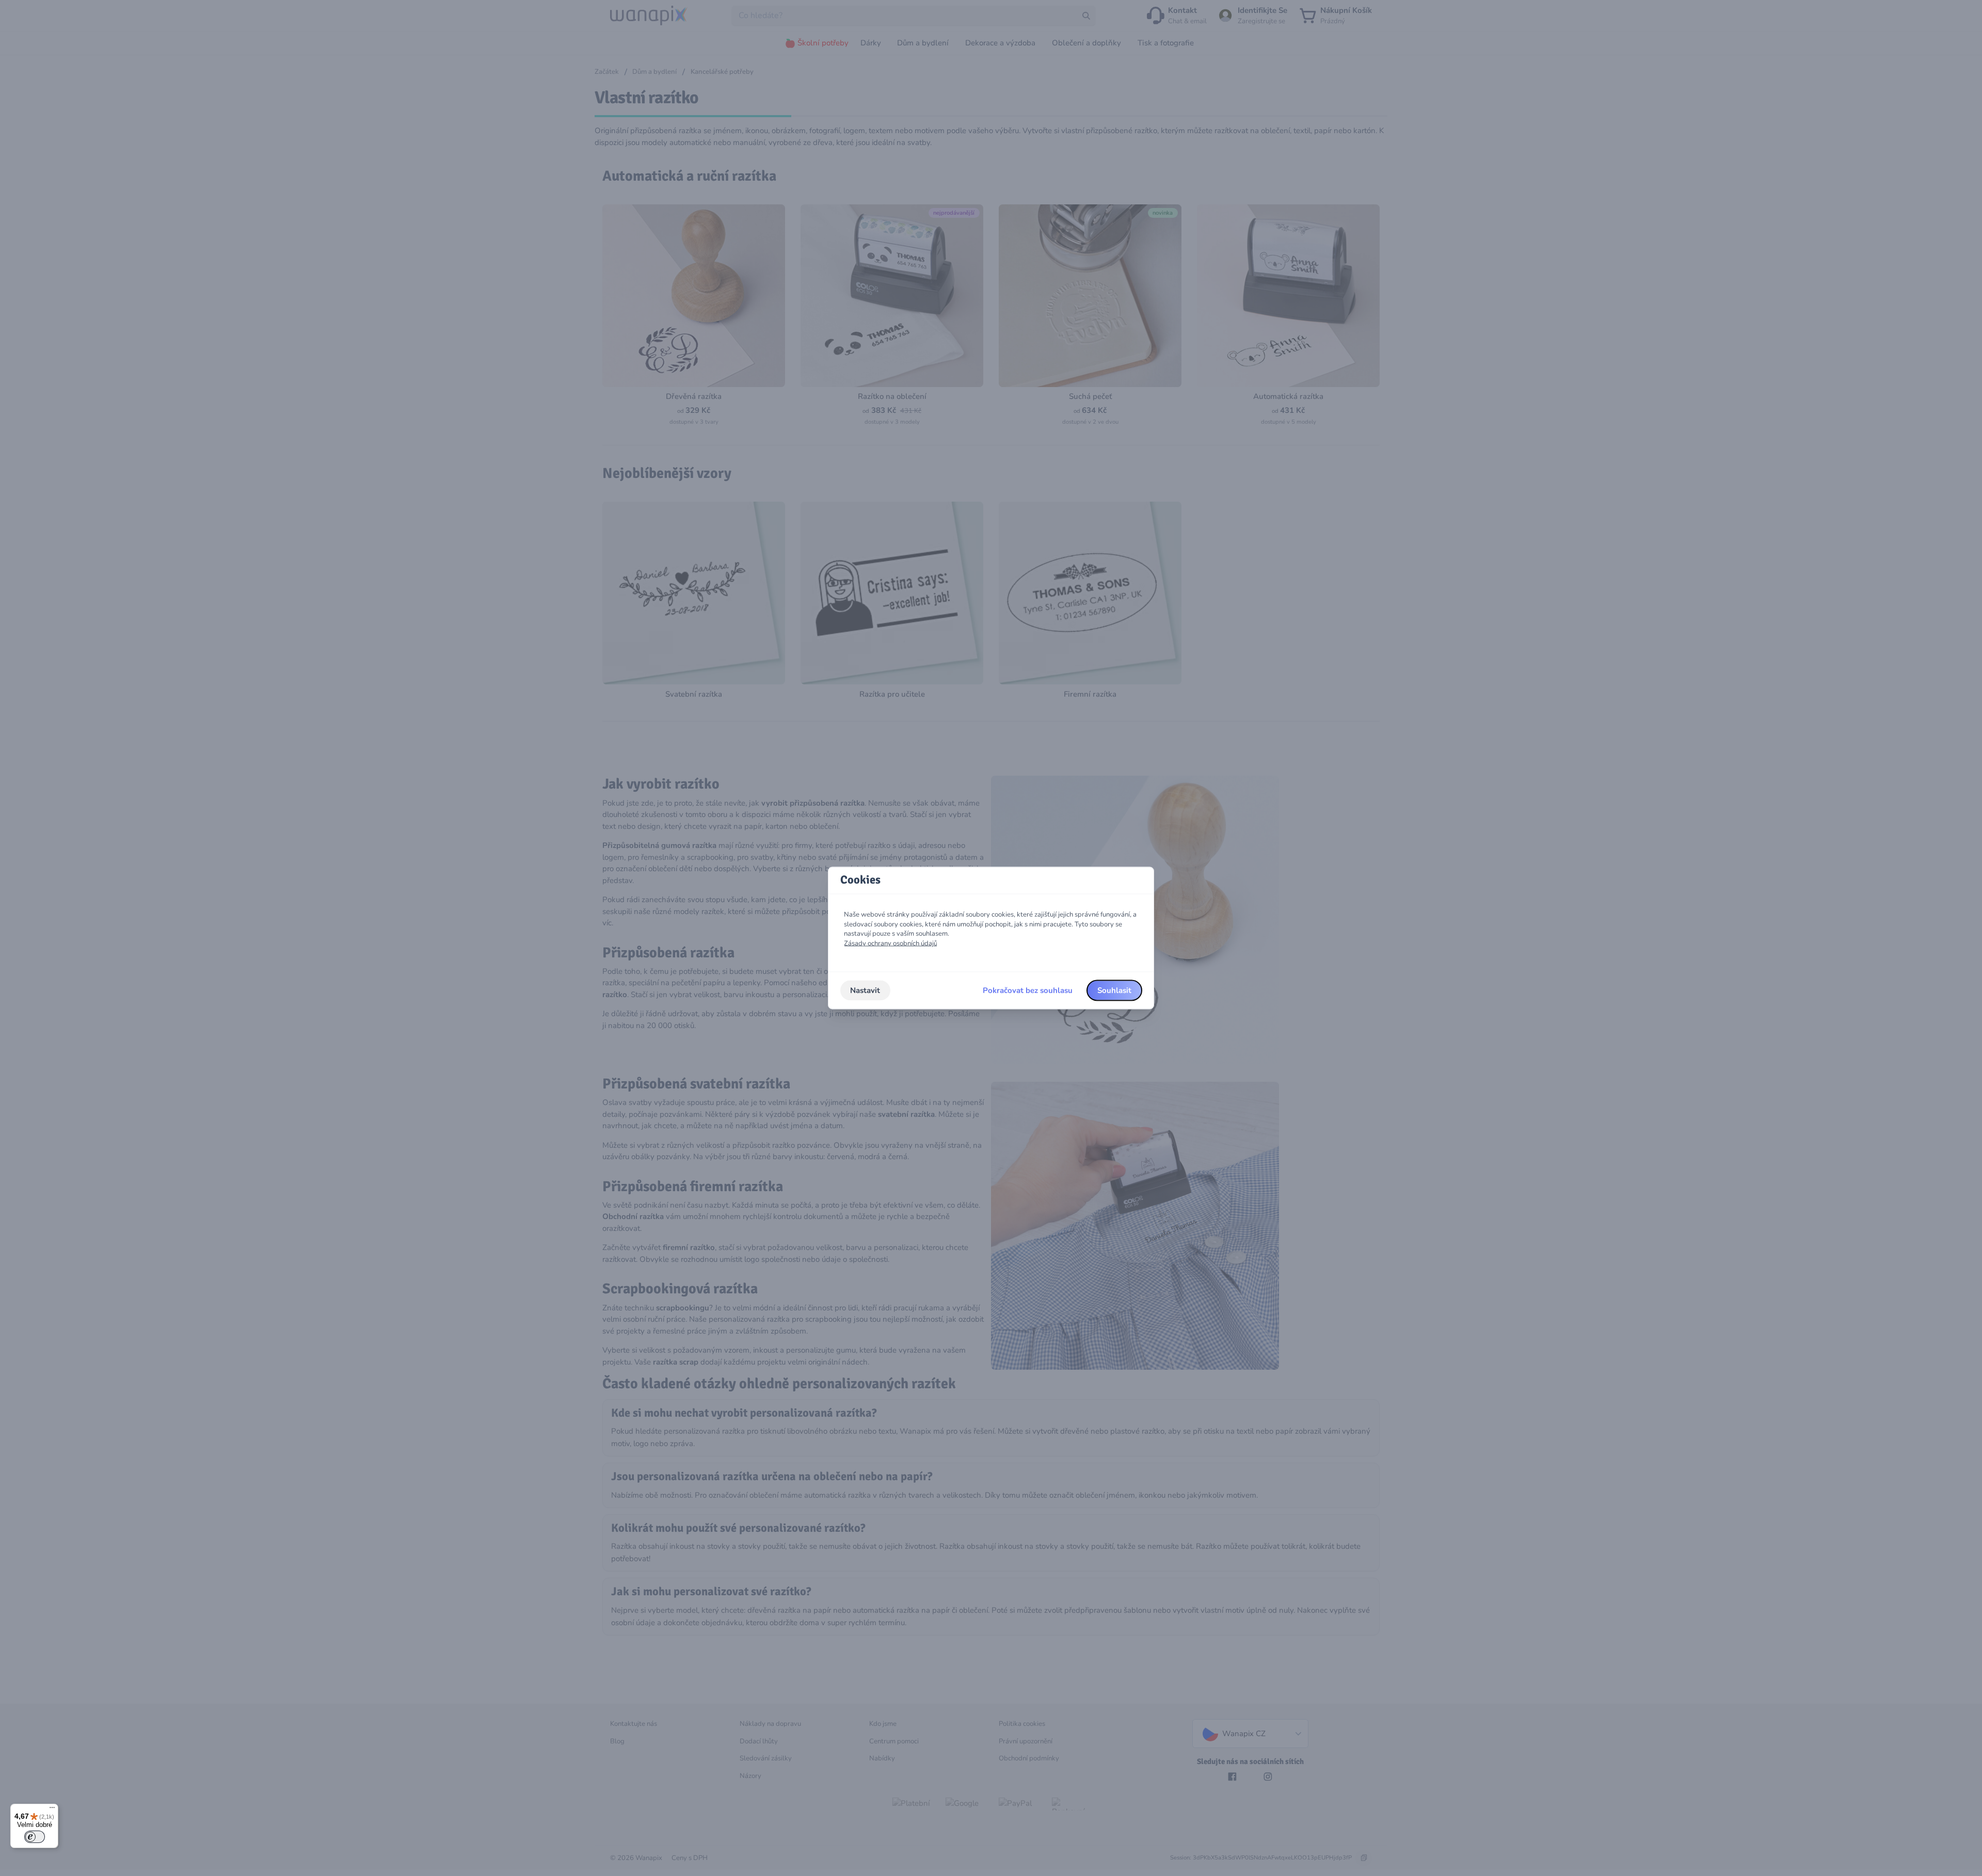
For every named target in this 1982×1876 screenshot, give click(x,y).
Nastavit (865, 990)
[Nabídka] (52, 1810)
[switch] (35, 1837)
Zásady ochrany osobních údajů (891, 943)
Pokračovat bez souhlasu (1028, 990)
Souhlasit (1114, 990)
